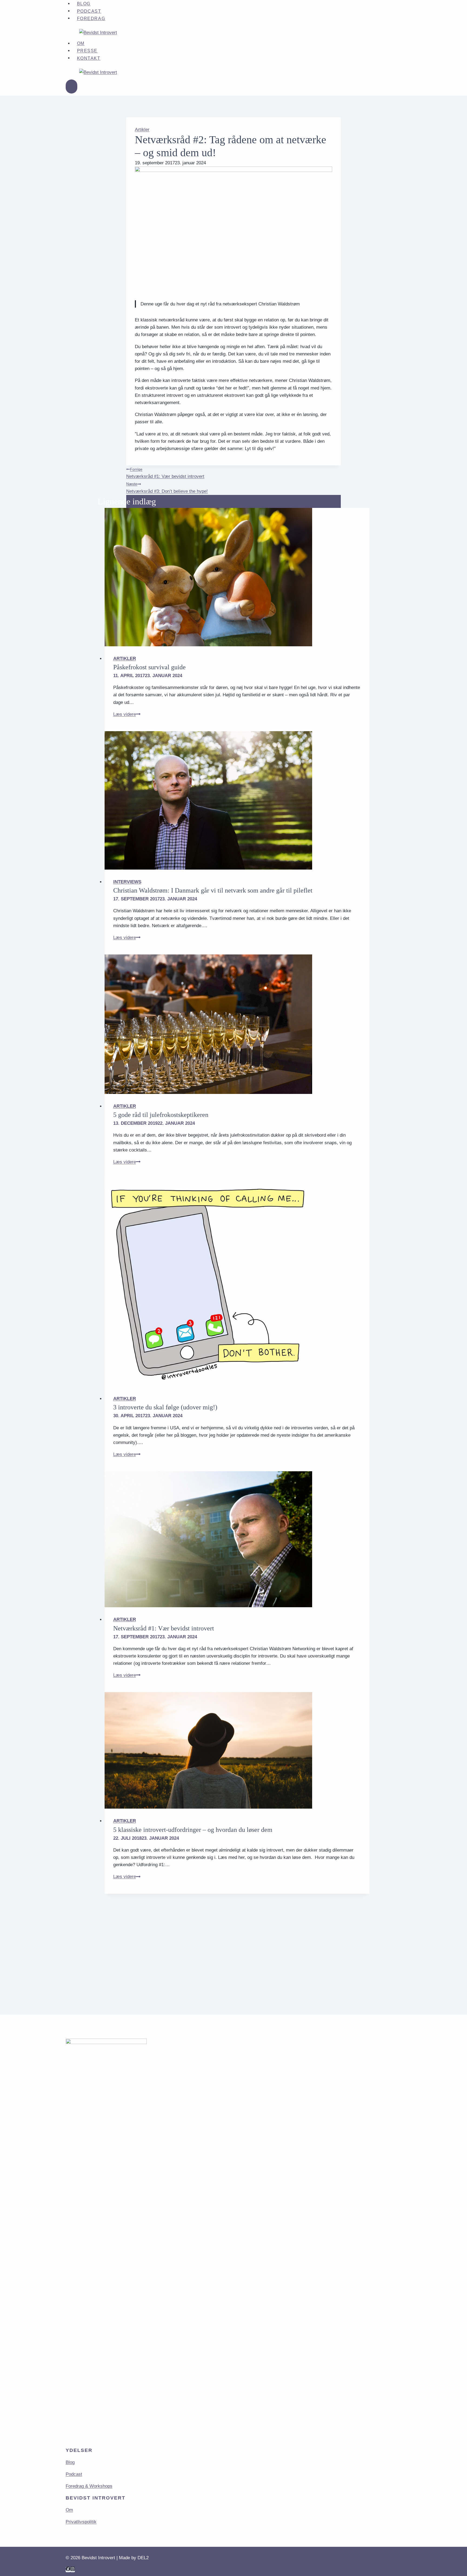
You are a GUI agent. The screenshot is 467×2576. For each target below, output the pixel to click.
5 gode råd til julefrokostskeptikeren (161, 1115)
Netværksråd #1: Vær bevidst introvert (165, 473)
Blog (70, 2462)
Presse (87, 51)
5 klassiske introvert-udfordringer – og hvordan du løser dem (193, 1830)
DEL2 (143, 2558)
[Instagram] (73, 2570)
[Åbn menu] (71, 87)
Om (81, 43)
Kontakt (89, 58)
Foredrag (91, 18)
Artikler (142, 130)
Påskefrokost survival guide (149, 667)
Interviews (127, 882)
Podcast (89, 11)
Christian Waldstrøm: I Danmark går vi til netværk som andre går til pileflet (213, 890)
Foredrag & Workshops (89, 2486)
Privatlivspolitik (81, 2522)
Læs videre (127, 714)
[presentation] (237, 577)
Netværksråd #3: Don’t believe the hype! (167, 488)
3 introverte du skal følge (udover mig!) (165, 1407)
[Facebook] (68, 2570)
